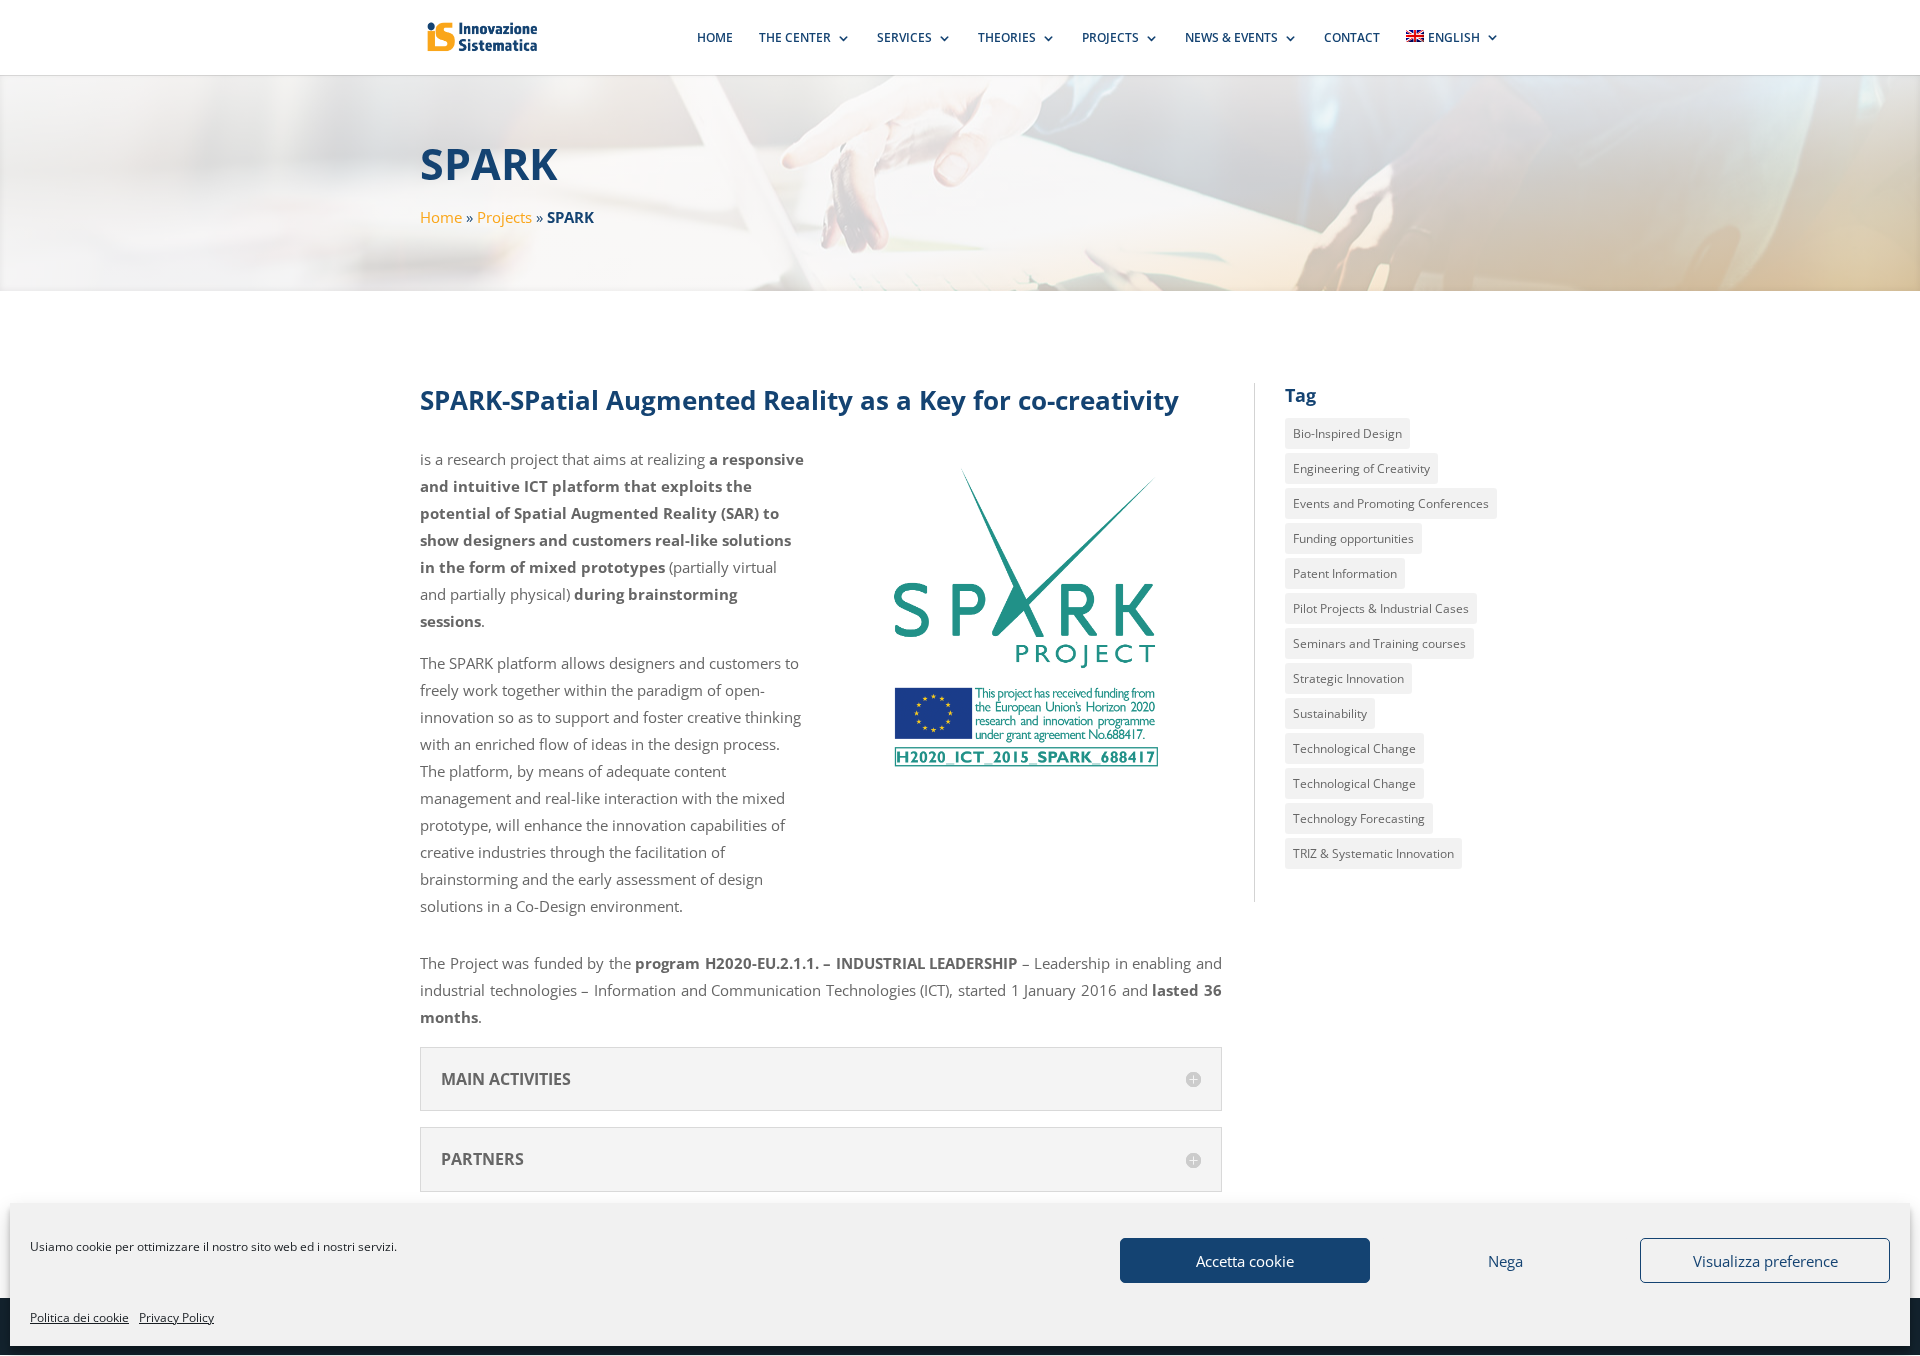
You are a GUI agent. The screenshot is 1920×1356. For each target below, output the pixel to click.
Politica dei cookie (79, 1317)
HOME (715, 38)
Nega (1505, 1261)
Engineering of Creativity (1361, 468)
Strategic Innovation (1348, 678)
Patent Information (1345, 573)
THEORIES (1007, 38)
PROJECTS (1110, 38)
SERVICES (904, 38)
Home (441, 217)
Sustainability (1330, 713)
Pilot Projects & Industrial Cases (1381, 608)
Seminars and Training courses (1379, 643)
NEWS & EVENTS (1231, 38)
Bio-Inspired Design (1347, 433)
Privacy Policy (176, 1317)
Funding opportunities (1353, 538)
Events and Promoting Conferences (1391, 503)
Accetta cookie (1245, 1261)
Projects (504, 217)
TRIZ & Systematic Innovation (1373, 853)
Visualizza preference (1765, 1261)
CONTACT (1352, 38)
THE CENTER (795, 38)
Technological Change (1354, 748)
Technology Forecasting (1359, 818)
